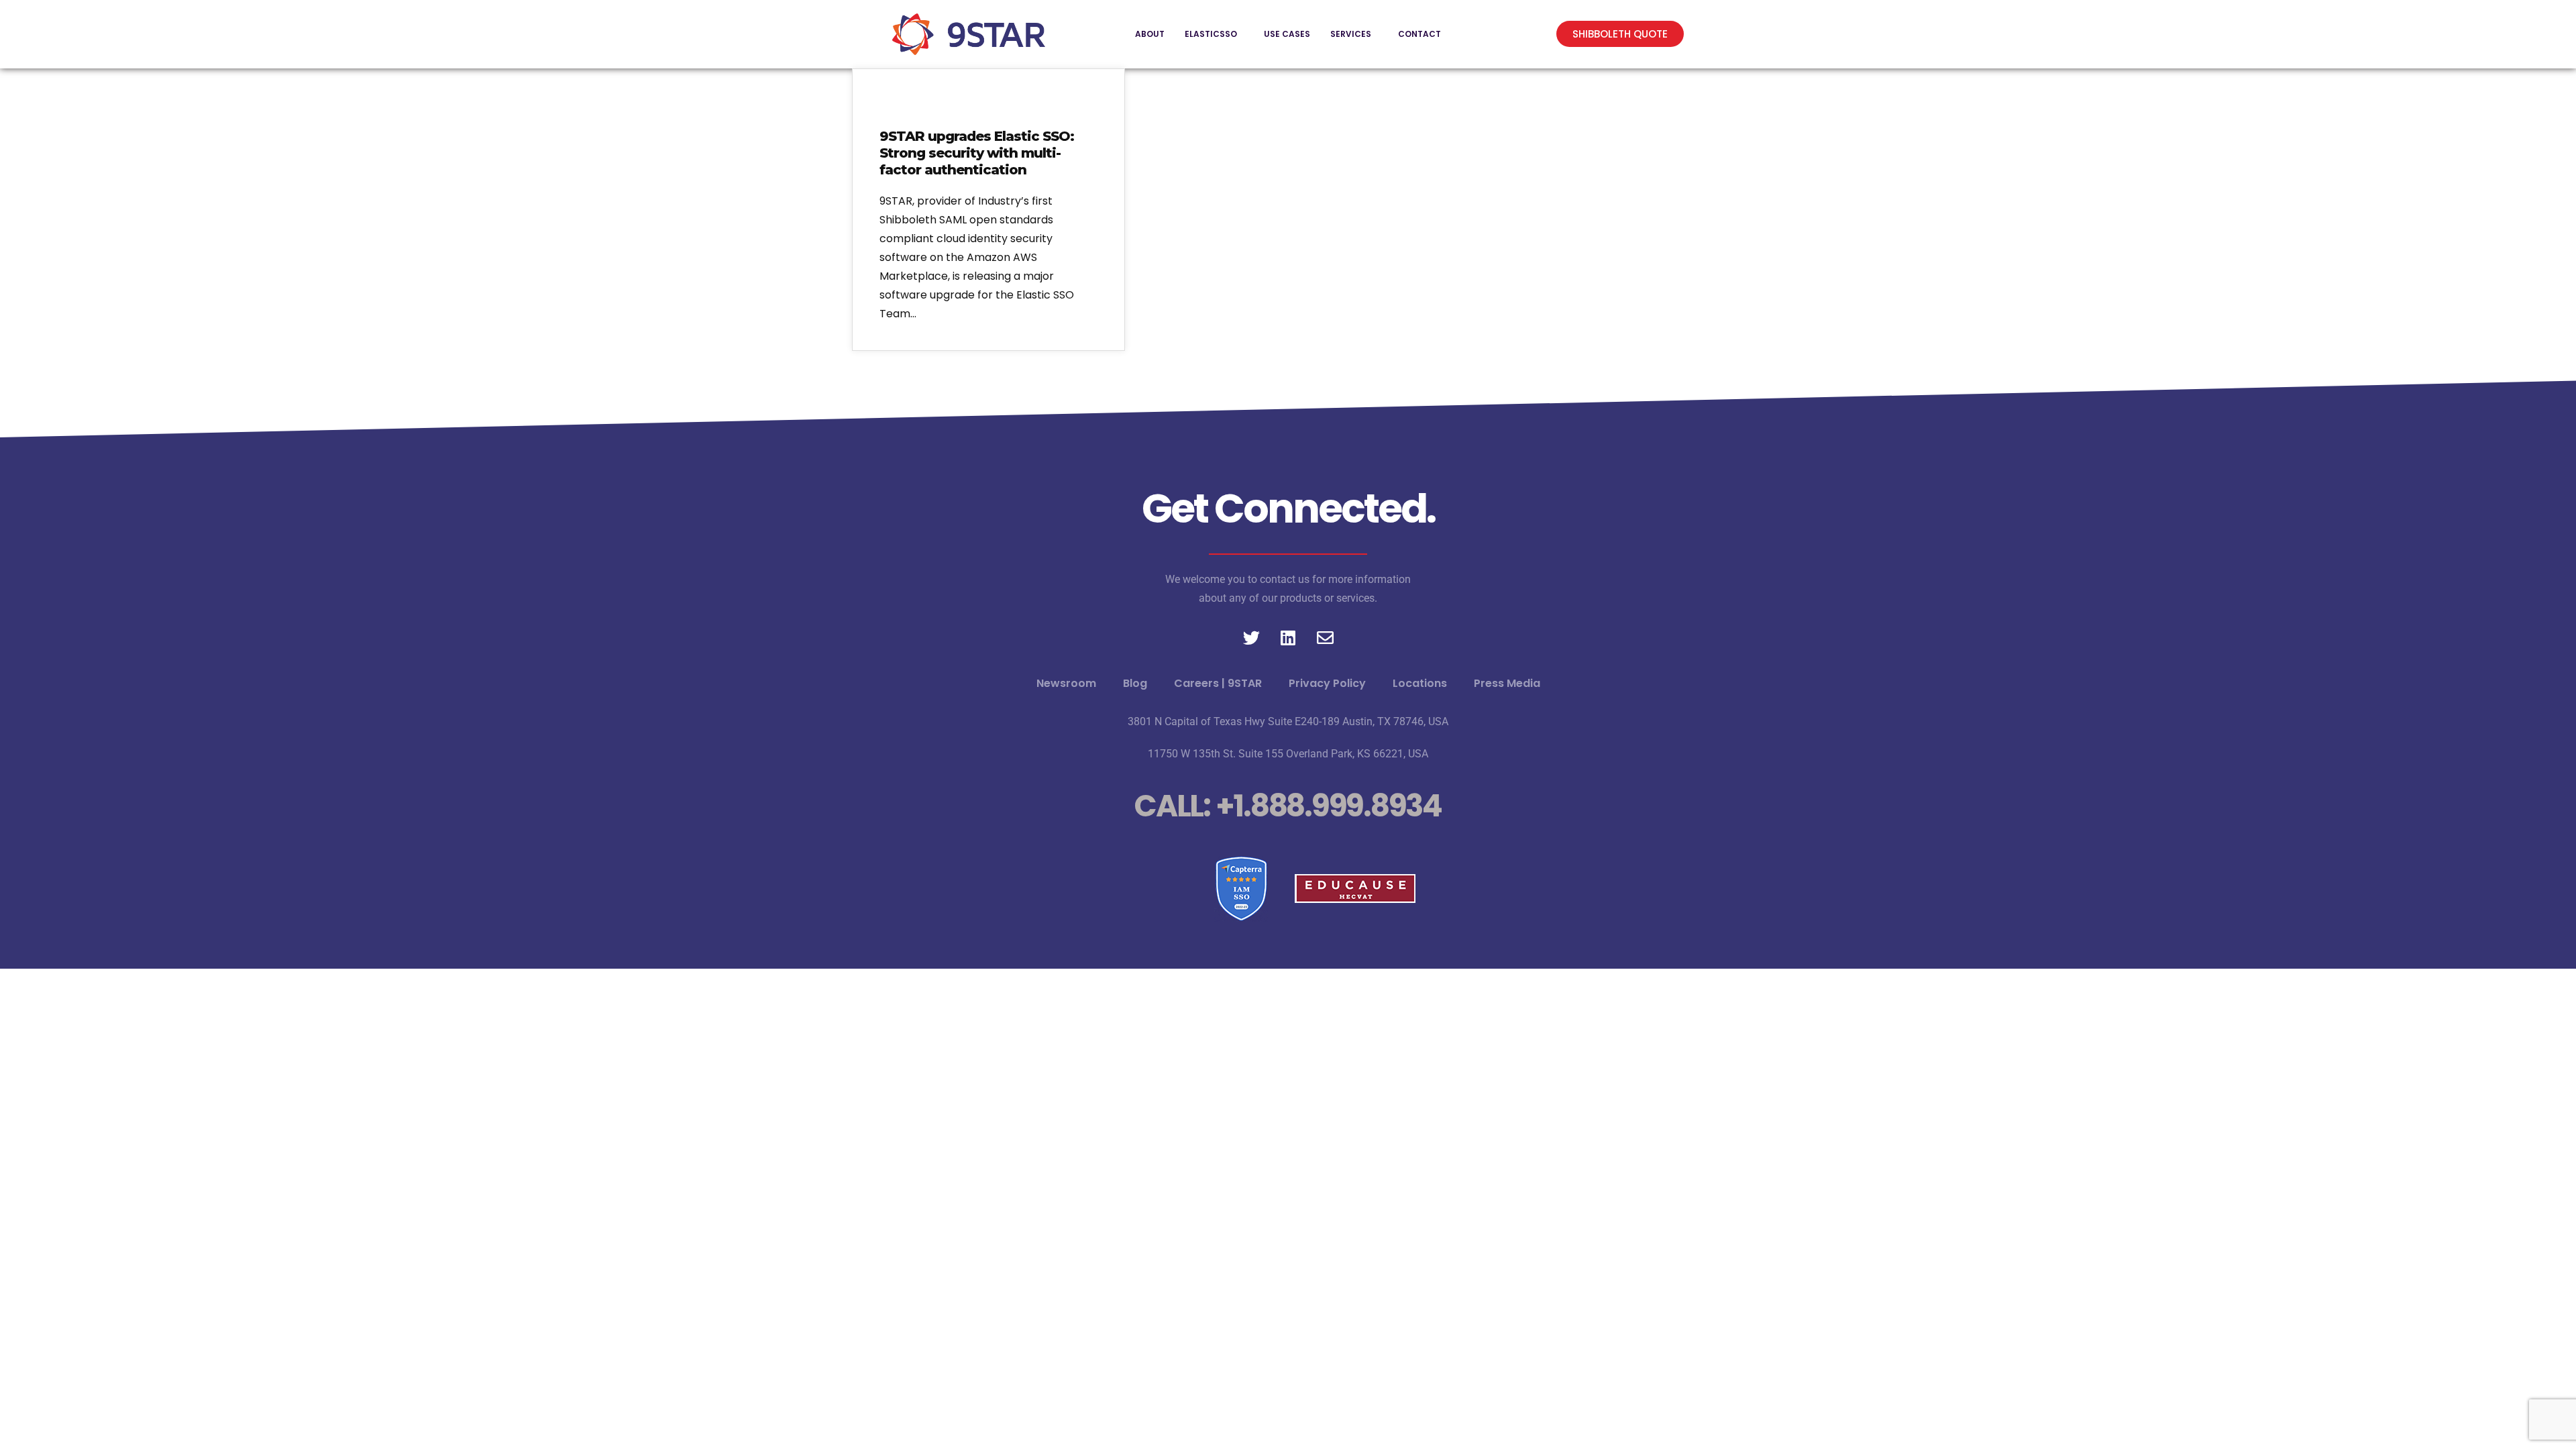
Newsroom (1066, 683)
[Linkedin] (1288, 638)
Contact (1419, 34)
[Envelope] (1325, 638)
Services (1351, 34)
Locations (1420, 683)
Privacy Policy (1327, 683)
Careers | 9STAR (1218, 683)
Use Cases (1287, 34)
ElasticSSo (1211, 34)
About (1150, 34)
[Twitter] (1251, 638)
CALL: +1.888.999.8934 (1288, 806)
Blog (1135, 683)
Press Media (1507, 683)
